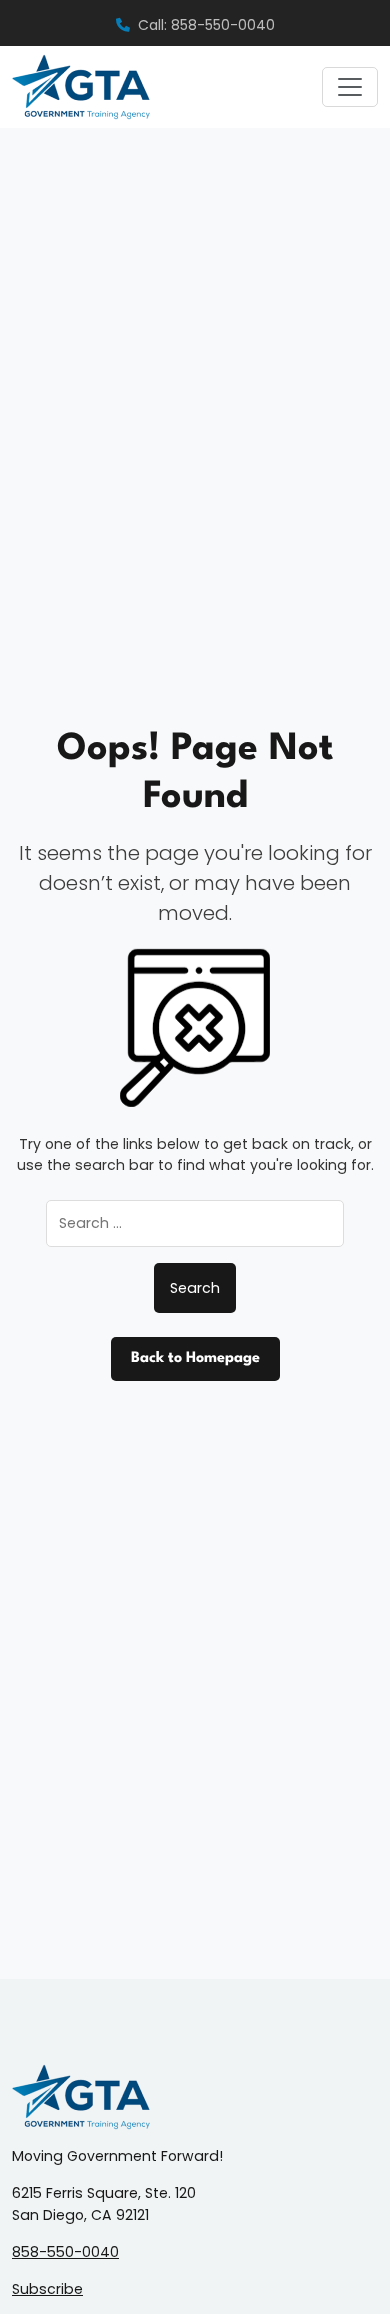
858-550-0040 (65, 2252)
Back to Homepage (195, 1358)
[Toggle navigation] (350, 87)
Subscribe (47, 2289)
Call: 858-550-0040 (206, 25)
